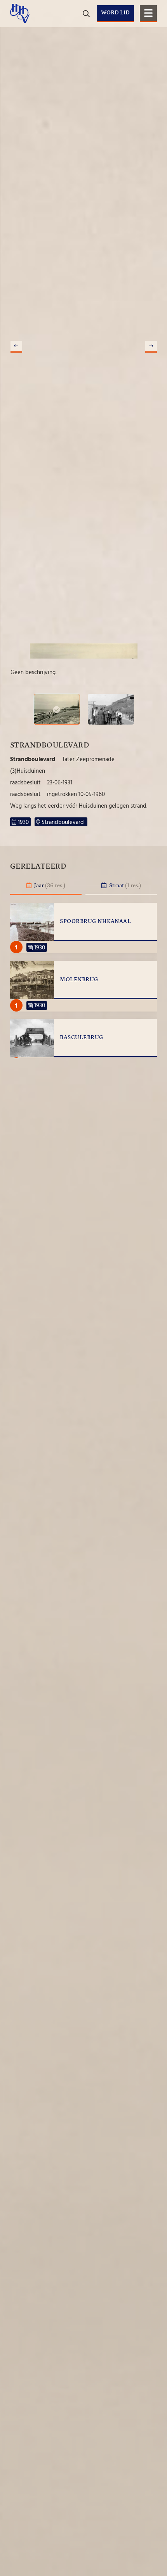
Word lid (115, 13)
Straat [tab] (124, 886)
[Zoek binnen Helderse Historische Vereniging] (150, 39)
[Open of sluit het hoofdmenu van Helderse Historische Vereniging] (148, 14)
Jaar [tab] (49, 886)
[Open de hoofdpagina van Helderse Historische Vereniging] (20, 14)
